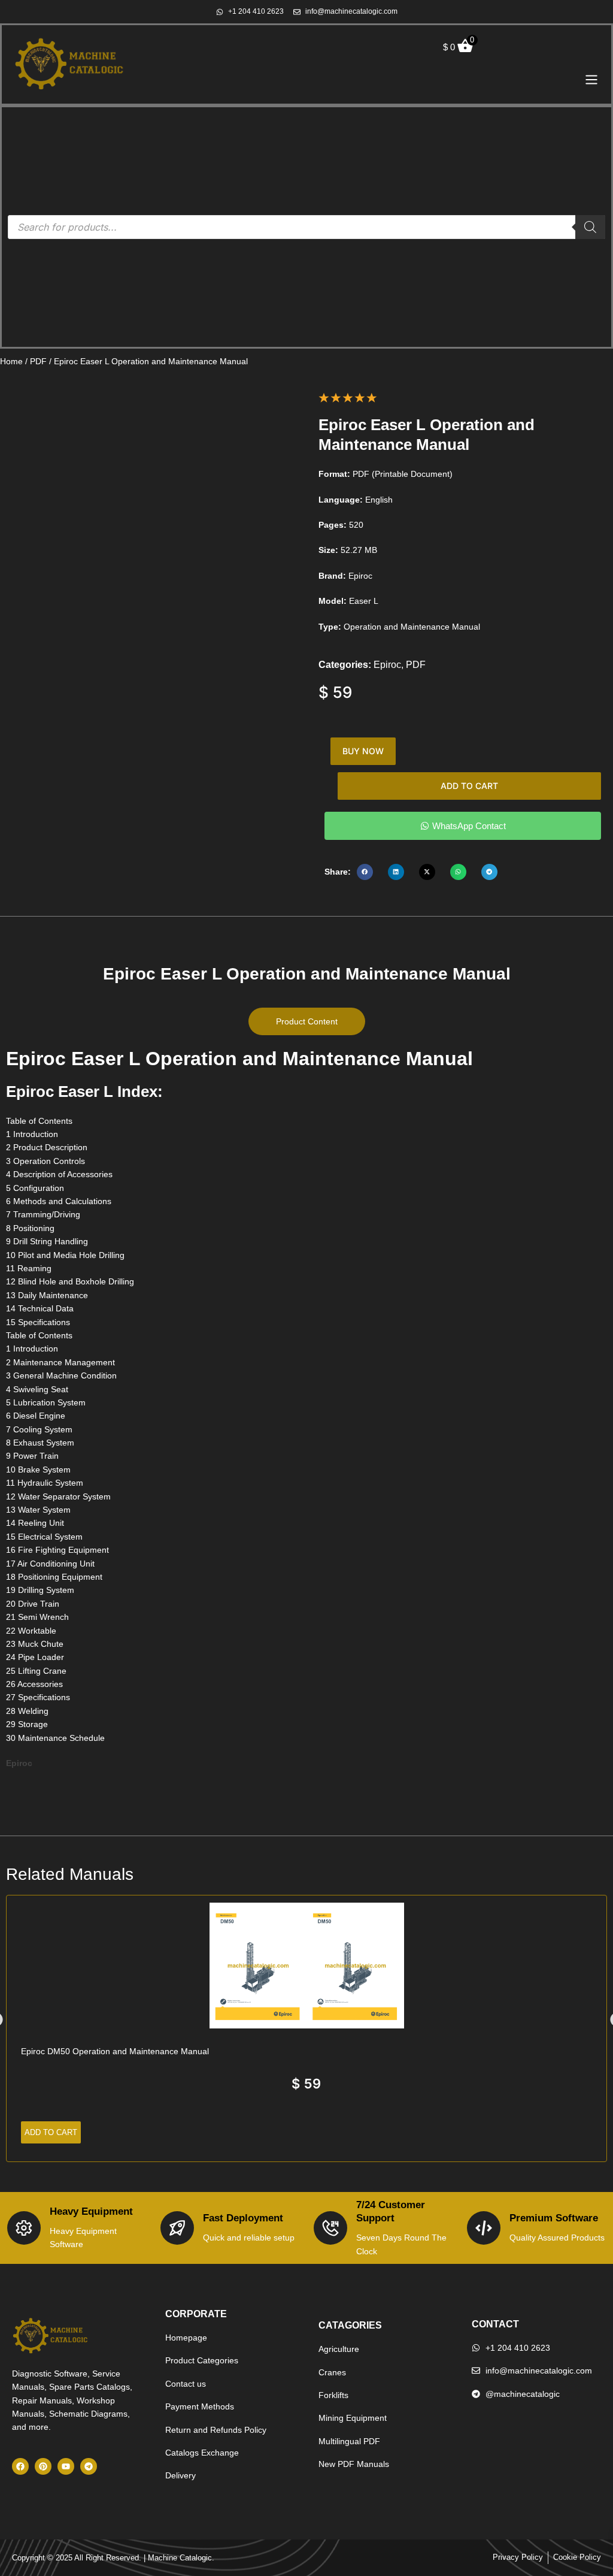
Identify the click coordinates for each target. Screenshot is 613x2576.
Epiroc (387, 665)
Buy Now (363, 751)
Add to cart (469, 786)
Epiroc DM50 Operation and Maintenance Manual (115, 2051)
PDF (38, 361)
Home (11, 361)
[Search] (590, 227)
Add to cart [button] (51, 2132)
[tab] (307, 1021)
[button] (365, 872)
